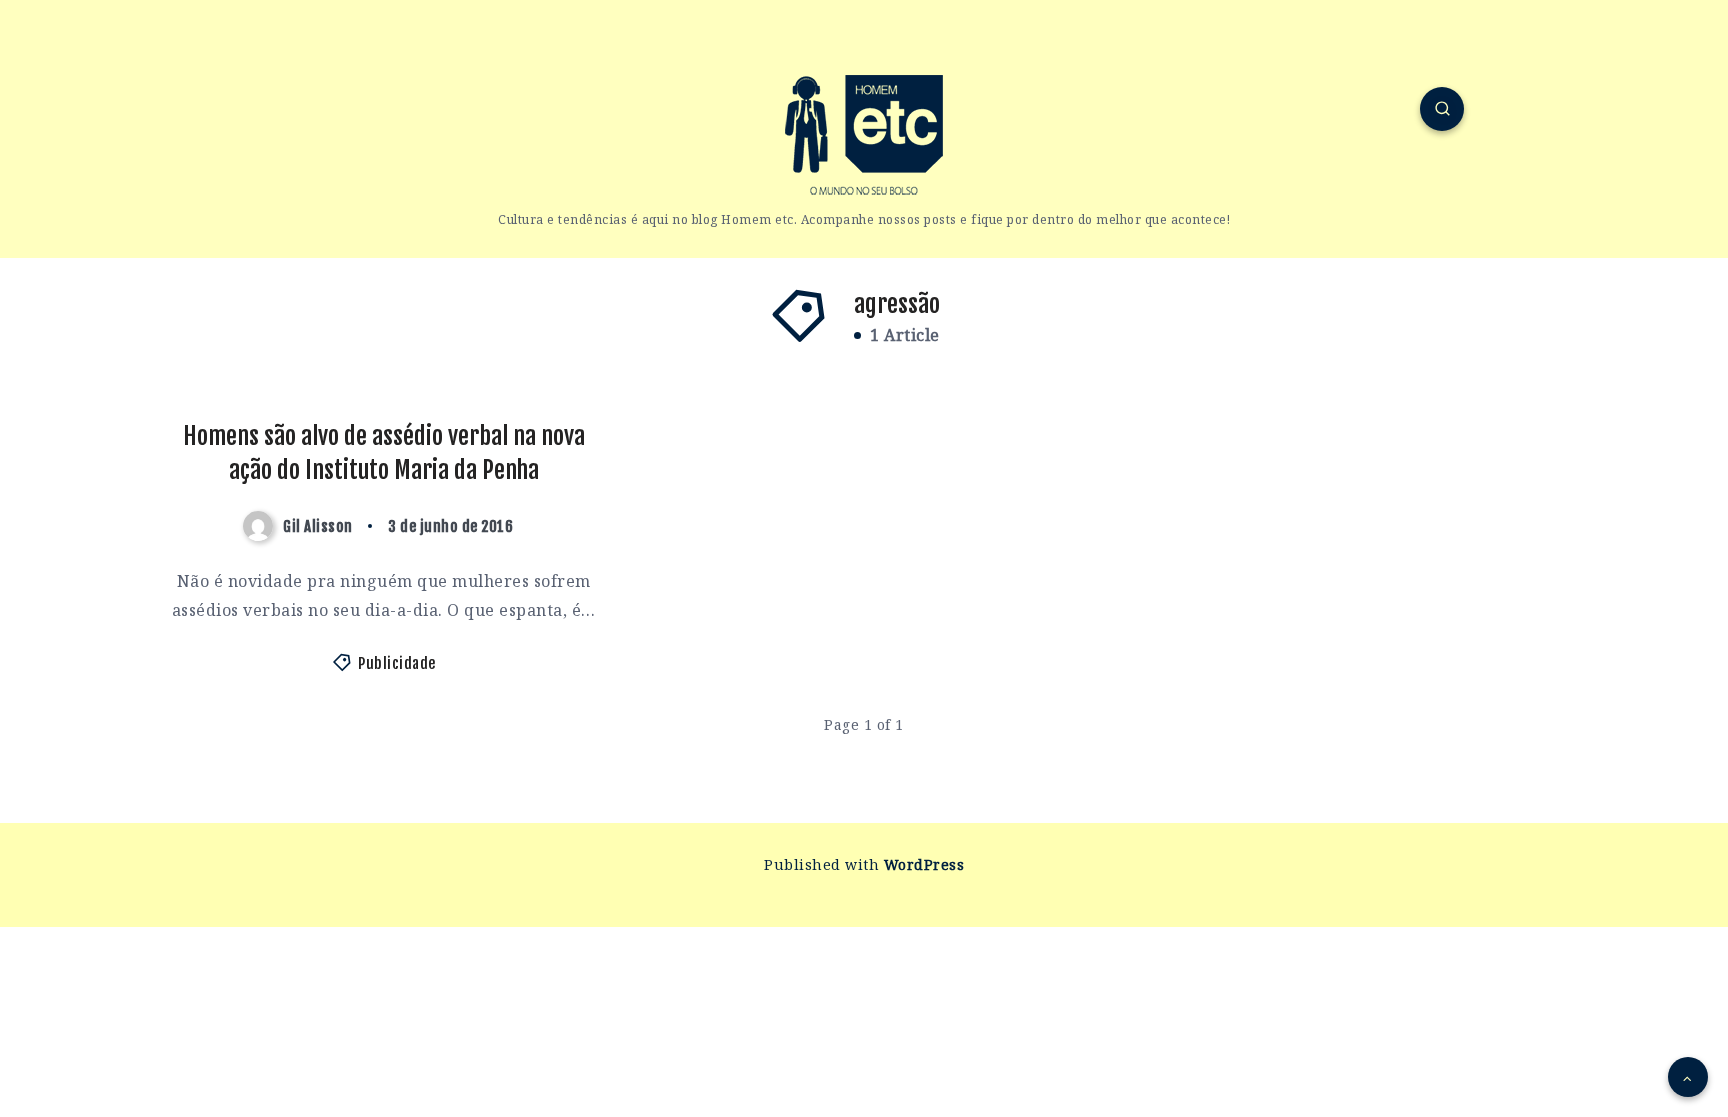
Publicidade (397, 663)
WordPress (924, 864)
